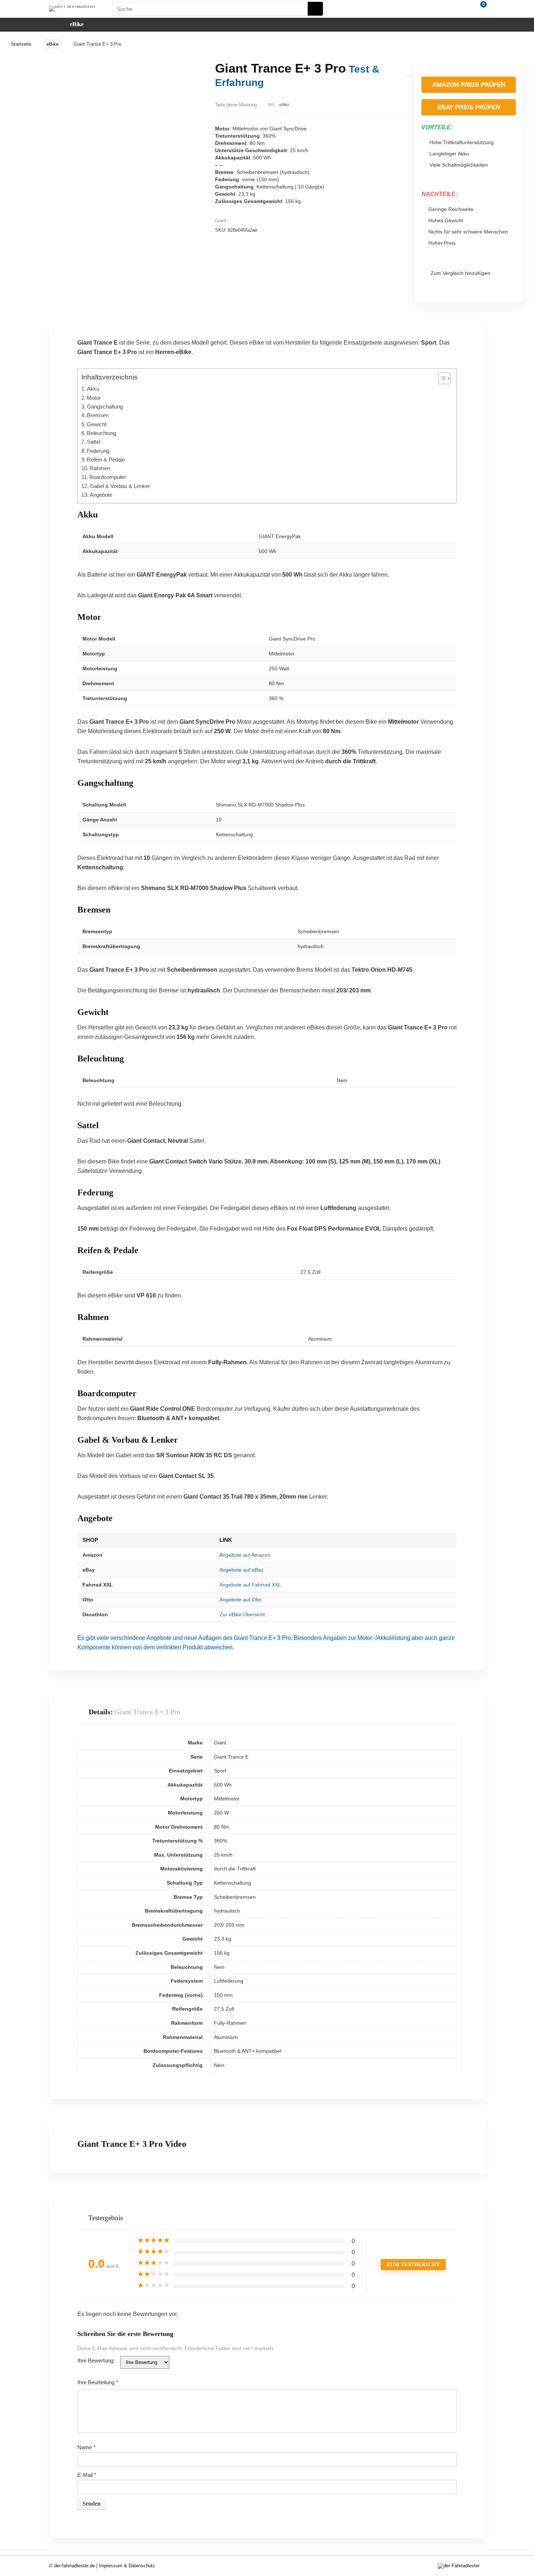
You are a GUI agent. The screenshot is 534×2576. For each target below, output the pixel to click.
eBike (77, 24)
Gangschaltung (105, 407)
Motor (94, 398)
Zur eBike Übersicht (242, 1614)
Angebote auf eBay (241, 1570)
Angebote (101, 495)
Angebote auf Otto (240, 1600)
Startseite (21, 44)
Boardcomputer (108, 477)
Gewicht (97, 424)
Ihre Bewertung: (96, 2360)
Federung (98, 451)
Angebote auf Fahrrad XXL (250, 1585)
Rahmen (100, 468)
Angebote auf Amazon (245, 1555)
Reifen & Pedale (106, 460)
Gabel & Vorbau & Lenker (120, 486)
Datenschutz (142, 2566)
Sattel (94, 442)
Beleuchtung (102, 433)
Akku (93, 389)
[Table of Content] (444, 378)
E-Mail (87, 2475)
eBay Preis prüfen (469, 107)
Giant (221, 221)
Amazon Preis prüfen (469, 85)
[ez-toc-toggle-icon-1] (441, 378)
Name (86, 2447)
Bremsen (98, 415)
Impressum (111, 2566)
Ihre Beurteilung (98, 2382)
